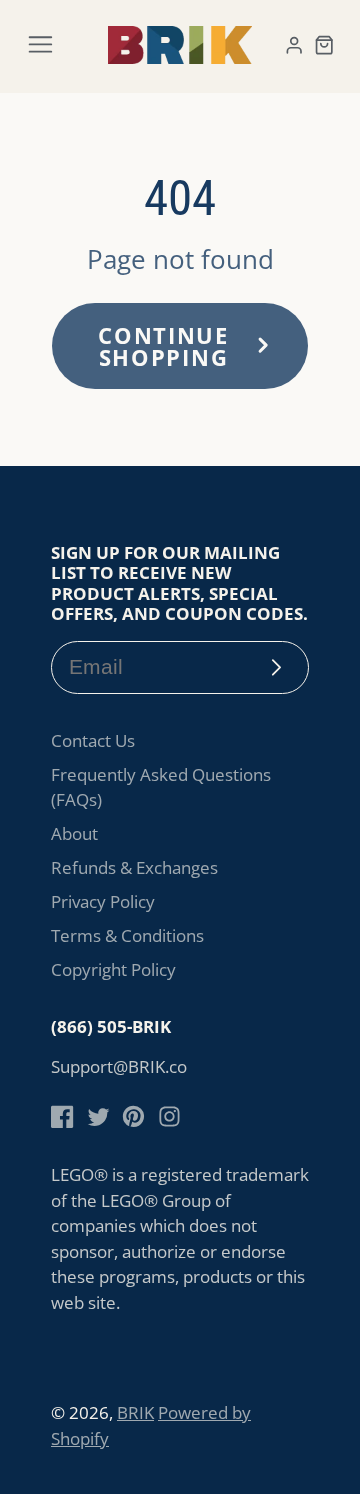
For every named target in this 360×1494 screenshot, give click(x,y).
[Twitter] (98, 1116)
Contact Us (93, 740)
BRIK (135, 1412)
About (74, 833)
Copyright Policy (113, 969)
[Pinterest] (133, 1116)
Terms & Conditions (127, 935)
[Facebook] (62, 1116)
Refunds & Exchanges (134, 867)
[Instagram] (169, 1116)
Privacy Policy (103, 901)
